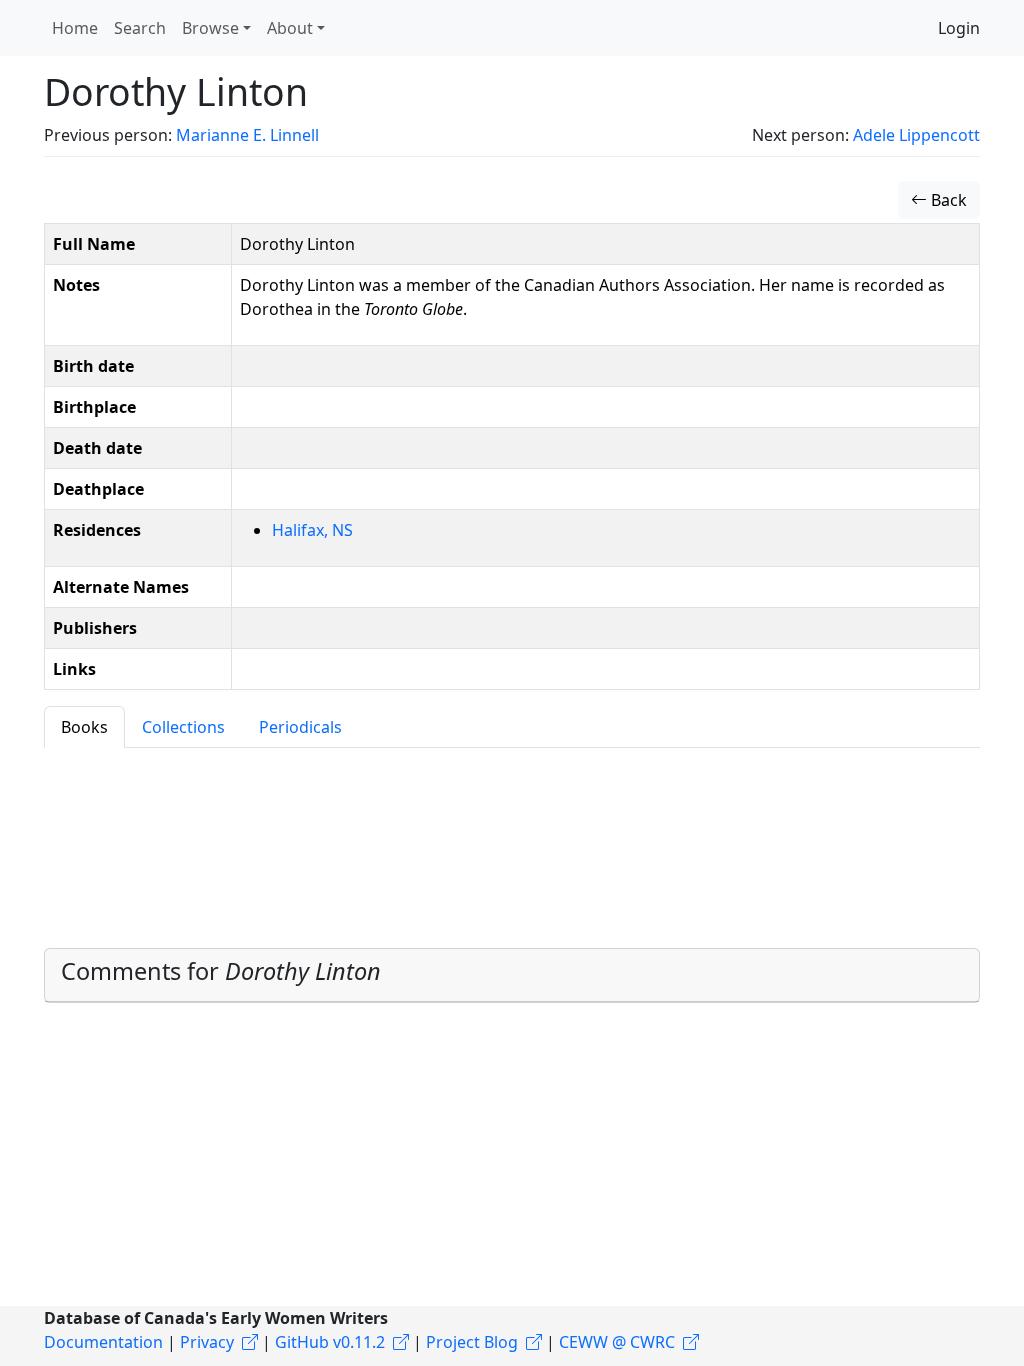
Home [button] (75, 28)
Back (947, 200)
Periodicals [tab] (300, 727)
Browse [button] (210, 28)
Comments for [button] (221, 971)
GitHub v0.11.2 (330, 1342)
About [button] (290, 28)
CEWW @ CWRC (617, 1342)
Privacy (207, 1342)
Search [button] (140, 28)
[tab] (512, 975)
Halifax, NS (312, 530)
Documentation (103, 1342)
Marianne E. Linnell (247, 135)
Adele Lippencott (916, 135)
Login (959, 28)
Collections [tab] (183, 727)
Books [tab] (84, 727)
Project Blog (472, 1342)
